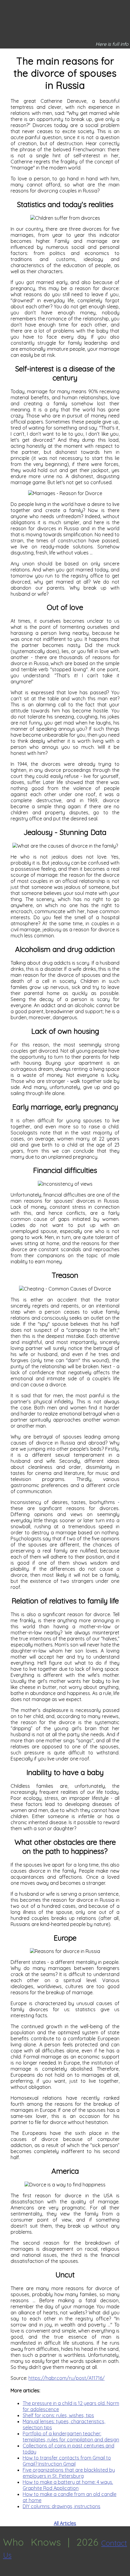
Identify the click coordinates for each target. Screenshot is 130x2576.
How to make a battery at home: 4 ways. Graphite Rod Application (68, 2485)
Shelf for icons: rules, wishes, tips (58, 2415)
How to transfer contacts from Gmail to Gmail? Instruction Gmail (67, 2461)
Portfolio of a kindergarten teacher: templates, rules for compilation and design (71, 2437)
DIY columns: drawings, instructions (62, 2506)
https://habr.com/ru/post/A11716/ (67, 2378)
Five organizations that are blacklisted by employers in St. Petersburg (69, 2473)
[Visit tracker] (5, 2573)
